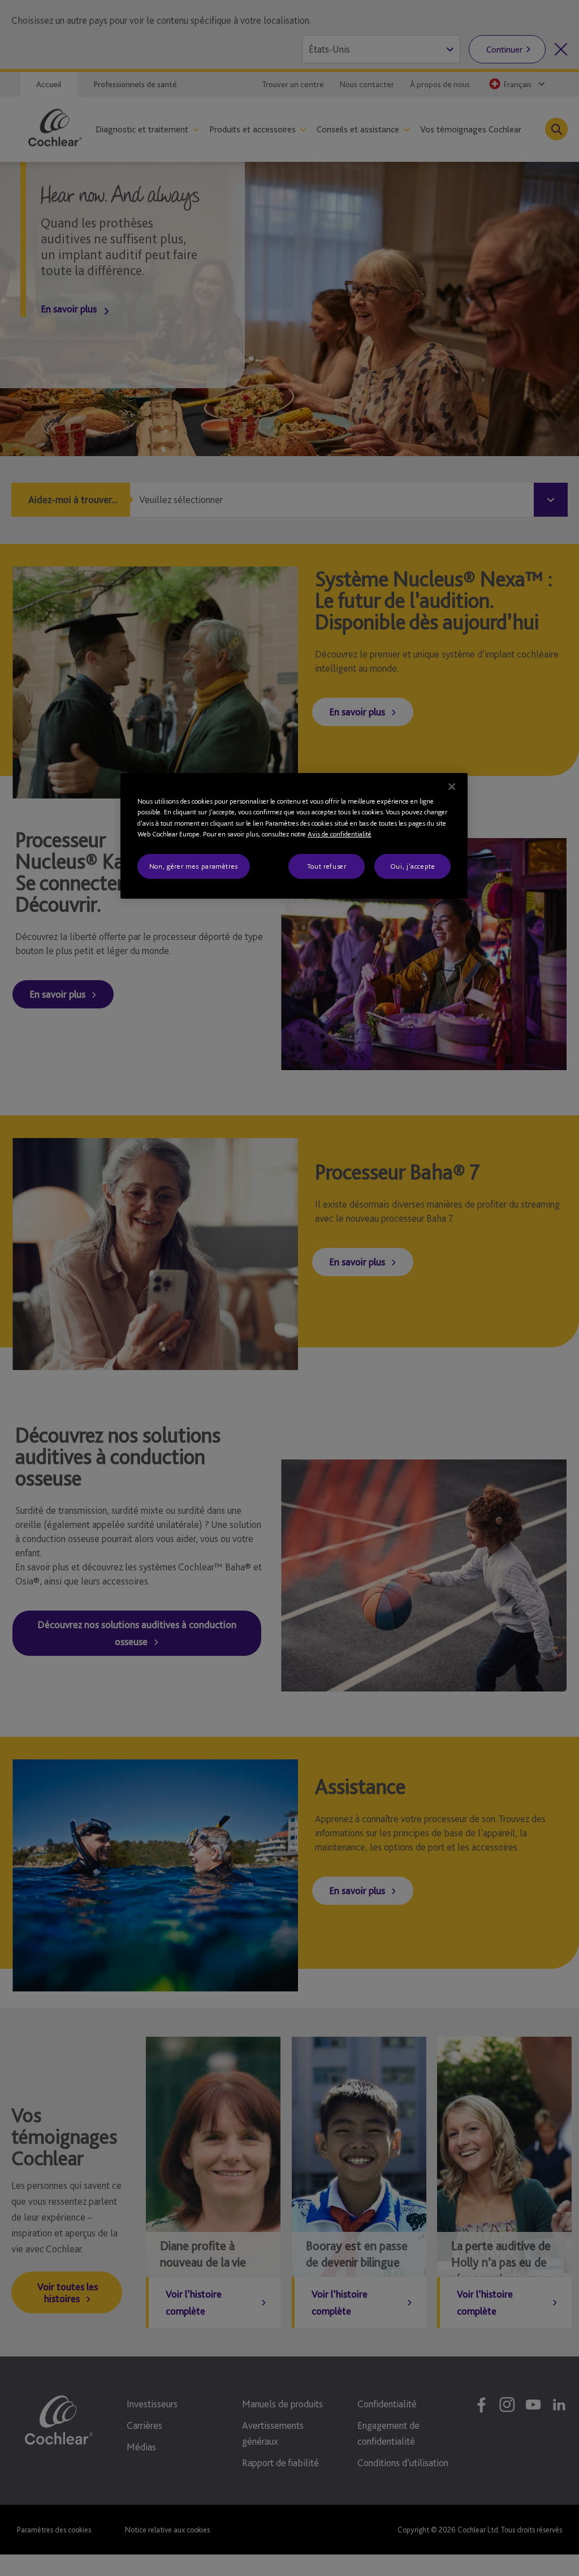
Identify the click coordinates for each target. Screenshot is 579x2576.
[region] (294, 836)
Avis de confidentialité (340, 834)
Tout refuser (327, 866)
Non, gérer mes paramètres (194, 866)
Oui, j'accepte (413, 866)
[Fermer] (452, 787)
